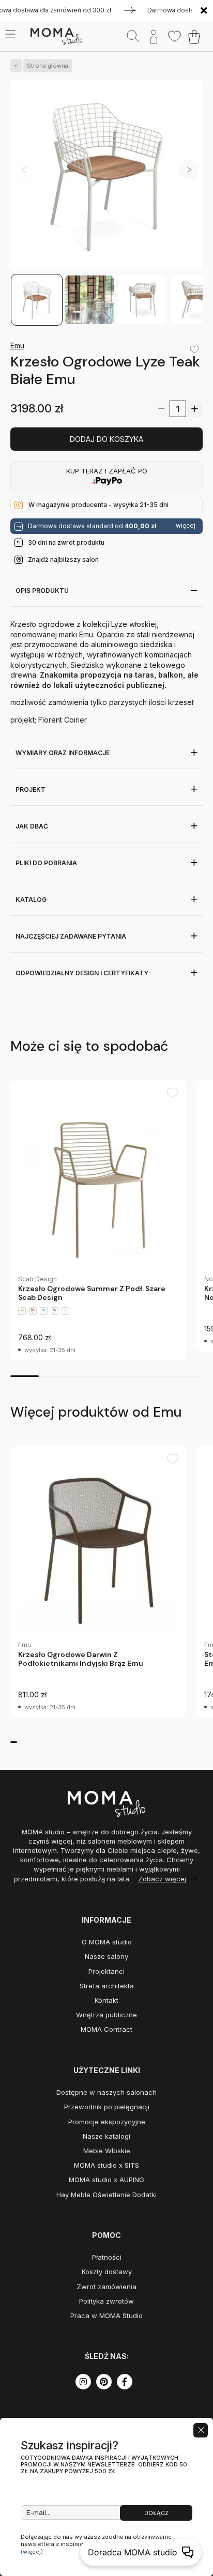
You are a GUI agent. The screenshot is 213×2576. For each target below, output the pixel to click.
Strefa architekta (107, 1986)
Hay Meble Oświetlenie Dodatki (106, 2195)
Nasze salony (106, 1956)
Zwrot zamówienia (106, 2287)
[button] (189, 170)
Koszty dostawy (107, 2272)
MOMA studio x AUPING (106, 2180)
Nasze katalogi (106, 2136)
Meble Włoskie (107, 2151)
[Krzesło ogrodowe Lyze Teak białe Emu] (106, 177)
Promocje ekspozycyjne (107, 2122)
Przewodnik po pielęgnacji (107, 2107)
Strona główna (48, 66)
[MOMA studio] (56, 37)
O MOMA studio (107, 1942)
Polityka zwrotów (106, 2301)
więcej (186, 526)
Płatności (107, 2257)
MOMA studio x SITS (106, 2165)
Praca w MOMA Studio (106, 2316)
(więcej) (32, 2552)
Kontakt (106, 2000)
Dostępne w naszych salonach (106, 2092)
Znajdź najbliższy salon (63, 559)
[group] (98, 1220)
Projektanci (106, 1971)
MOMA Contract (106, 2029)
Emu (17, 346)
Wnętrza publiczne (106, 2015)
